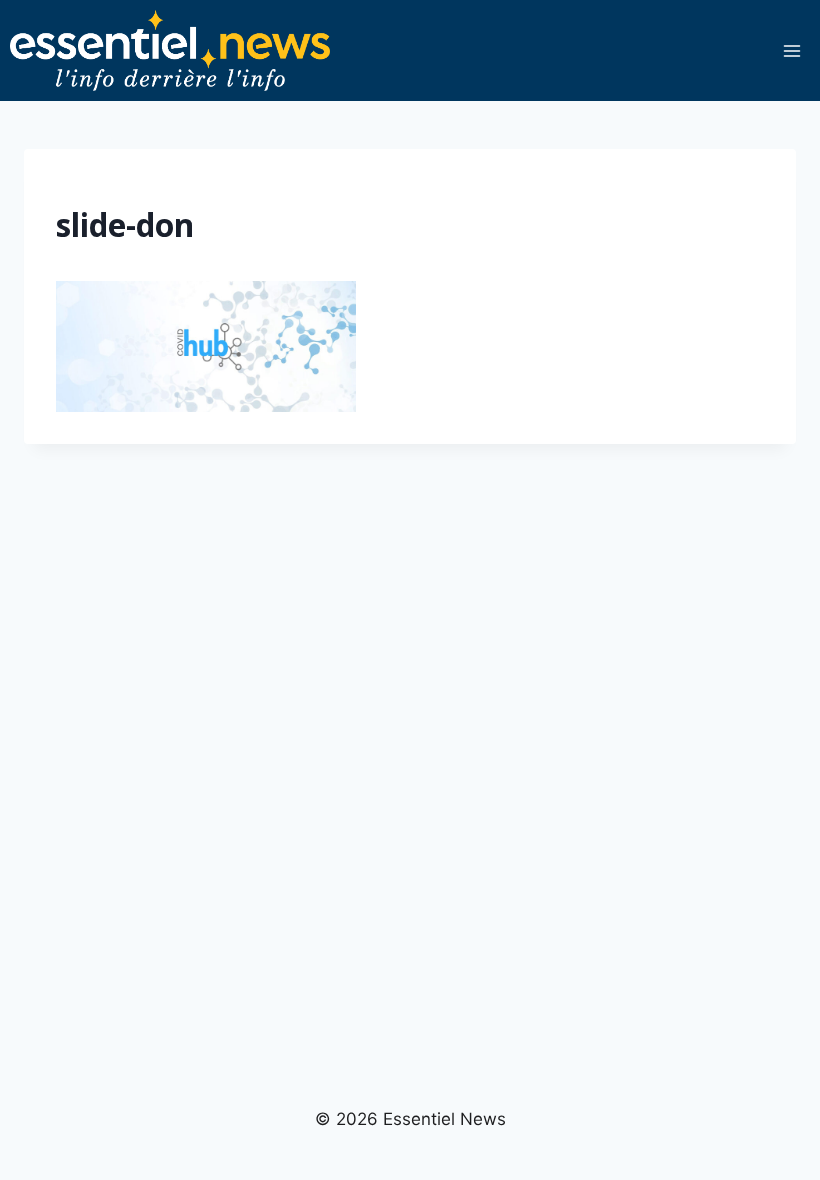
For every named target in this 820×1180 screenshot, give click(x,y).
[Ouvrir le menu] (791, 50)
